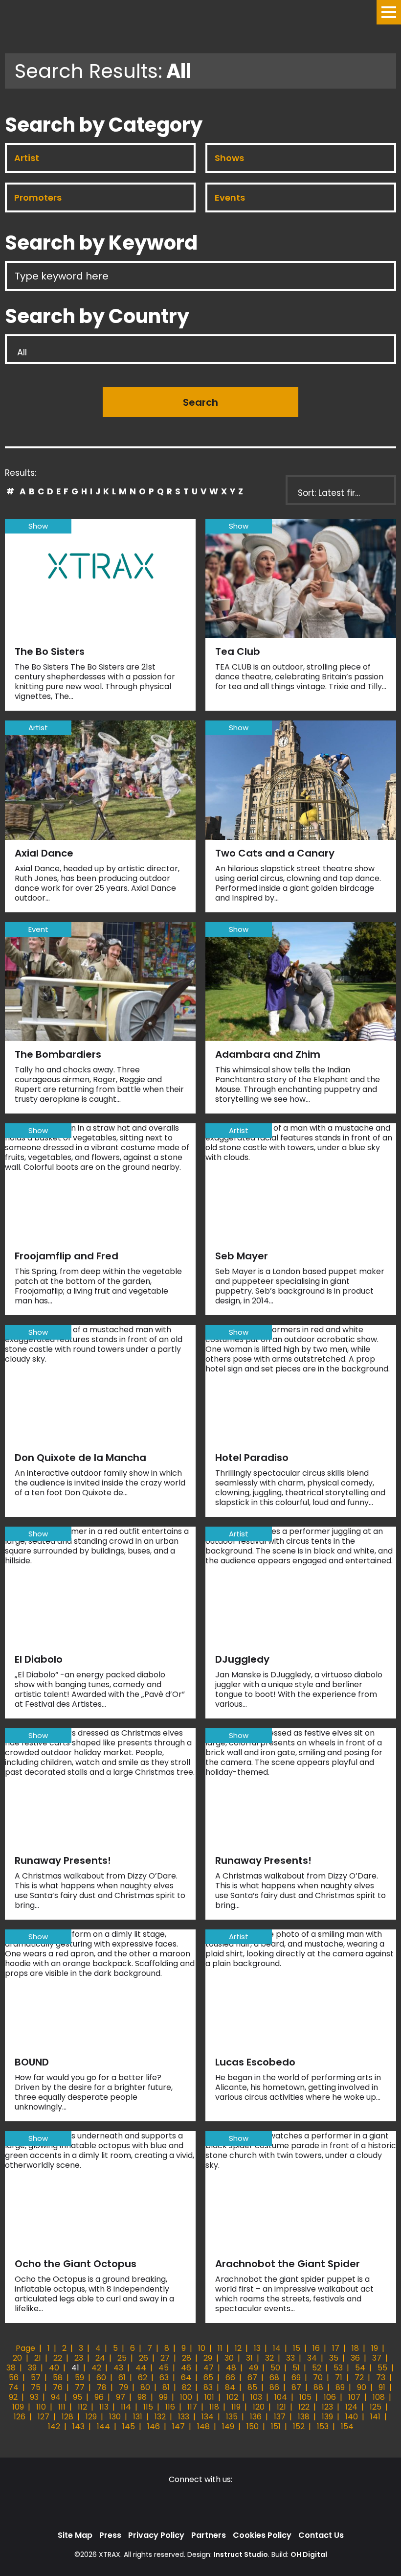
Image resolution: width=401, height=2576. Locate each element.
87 (296, 2387)
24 (100, 2358)
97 (121, 2397)
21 (38, 2358)
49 (253, 2368)
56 (14, 2378)
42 (96, 2368)
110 (41, 2407)
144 (103, 2426)
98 (142, 2397)
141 (375, 2417)
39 (32, 2368)
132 (160, 2417)
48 (231, 2368)
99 (163, 2397)
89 (340, 2387)
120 (259, 2407)
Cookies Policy (262, 2535)
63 (164, 2378)
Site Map (75, 2535)
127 (44, 2417)
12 (238, 2348)
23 (79, 2358)
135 (232, 2417)
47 (209, 2368)
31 (249, 2358)
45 (164, 2368)
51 (296, 2368)
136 (256, 2417)
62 (143, 2378)
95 (78, 2397)
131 (138, 2417)
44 (141, 2368)
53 (338, 2368)
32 (269, 2358)
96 (99, 2397)
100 (186, 2397)
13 (257, 2348)
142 (54, 2426)
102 (232, 2397)
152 (299, 2426)
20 (17, 2358)
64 (186, 2378)
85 (252, 2387)
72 (359, 2378)
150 (253, 2426)
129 (91, 2417)
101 (209, 2397)
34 (312, 2358)
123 (327, 2407)
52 (317, 2368)
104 (281, 2397)
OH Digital (309, 2554)
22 (58, 2358)
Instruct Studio (241, 2554)
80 (145, 2387)
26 (144, 2358)
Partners (209, 2535)
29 (208, 2358)
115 (148, 2407)
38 (11, 2368)
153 (323, 2426)
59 (79, 2378)
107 (354, 2397)
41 (75, 2368)
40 (54, 2368)
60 (101, 2378)
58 (58, 2378)
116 (170, 2407)
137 (280, 2417)
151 (276, 2426)
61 (122, 2378)
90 (362, 2387)
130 (115, 2417)
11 (220, 2348)
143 (78, 2426)
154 (347, 2426)
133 (184, 2417)
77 (80, 2387)
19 (375, 2348)
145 (129, 2426)
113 (104, 2407)
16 (316, 2348)
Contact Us (321, 2535)
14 (277, 2348)
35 (334, 2358)
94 (56, 2397)
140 (352, 2417)
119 (236, 2407)
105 (305, 2397)
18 (355, 2348)
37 (377, 2358)
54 (360, 2368)
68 (274, 2378)
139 (327, 2417)
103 (256, 2397)
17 (336, 2348)
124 (351, 2407)
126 (20, 2417)
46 (186, 2368)
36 (355, 2358)
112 (82, 2407)
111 (62, 2407)
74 (13, 2387)
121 (281, 2407)
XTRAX (110, 2554)
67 (252, 2378)
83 (208, 2387)
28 (187, 2358)
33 (290, 2358)
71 (339, 2378)
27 (165, 2358)
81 (166, 2387)
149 (228, 2426)
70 (318, 2378)
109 (18, 2407)
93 (34, 2397)
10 (202, 2348)
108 (379, 2397)
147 (178, 2426)
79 (123, 2387)
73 (381, 2378)
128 (67, 2417)
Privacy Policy (156, 2535)
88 (318, 2387)
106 (330, 2397)
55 (382, 2368)
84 (230, 2387)
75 (36, 2387)
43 (118, 2368)
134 (208, 2417)
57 (36, 2378)
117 (192, 2407)
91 (382, 2387)
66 (230, 2378)
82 (187, 2387)
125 (376, 2407)
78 (102, 2387)
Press (110, 2535)
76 (58, 2387)
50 (275, 2368)
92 (13, 2397)
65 (208, 2378)
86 (274, 2387)
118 (214, 2407)
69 (296, 2378)
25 (122, 2358)
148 (203, 2426)
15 (297, 2348)
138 (304, 2417)
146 (154, 2426)
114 (126, 2407)
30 (229, 2358)
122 (304, 2407)
